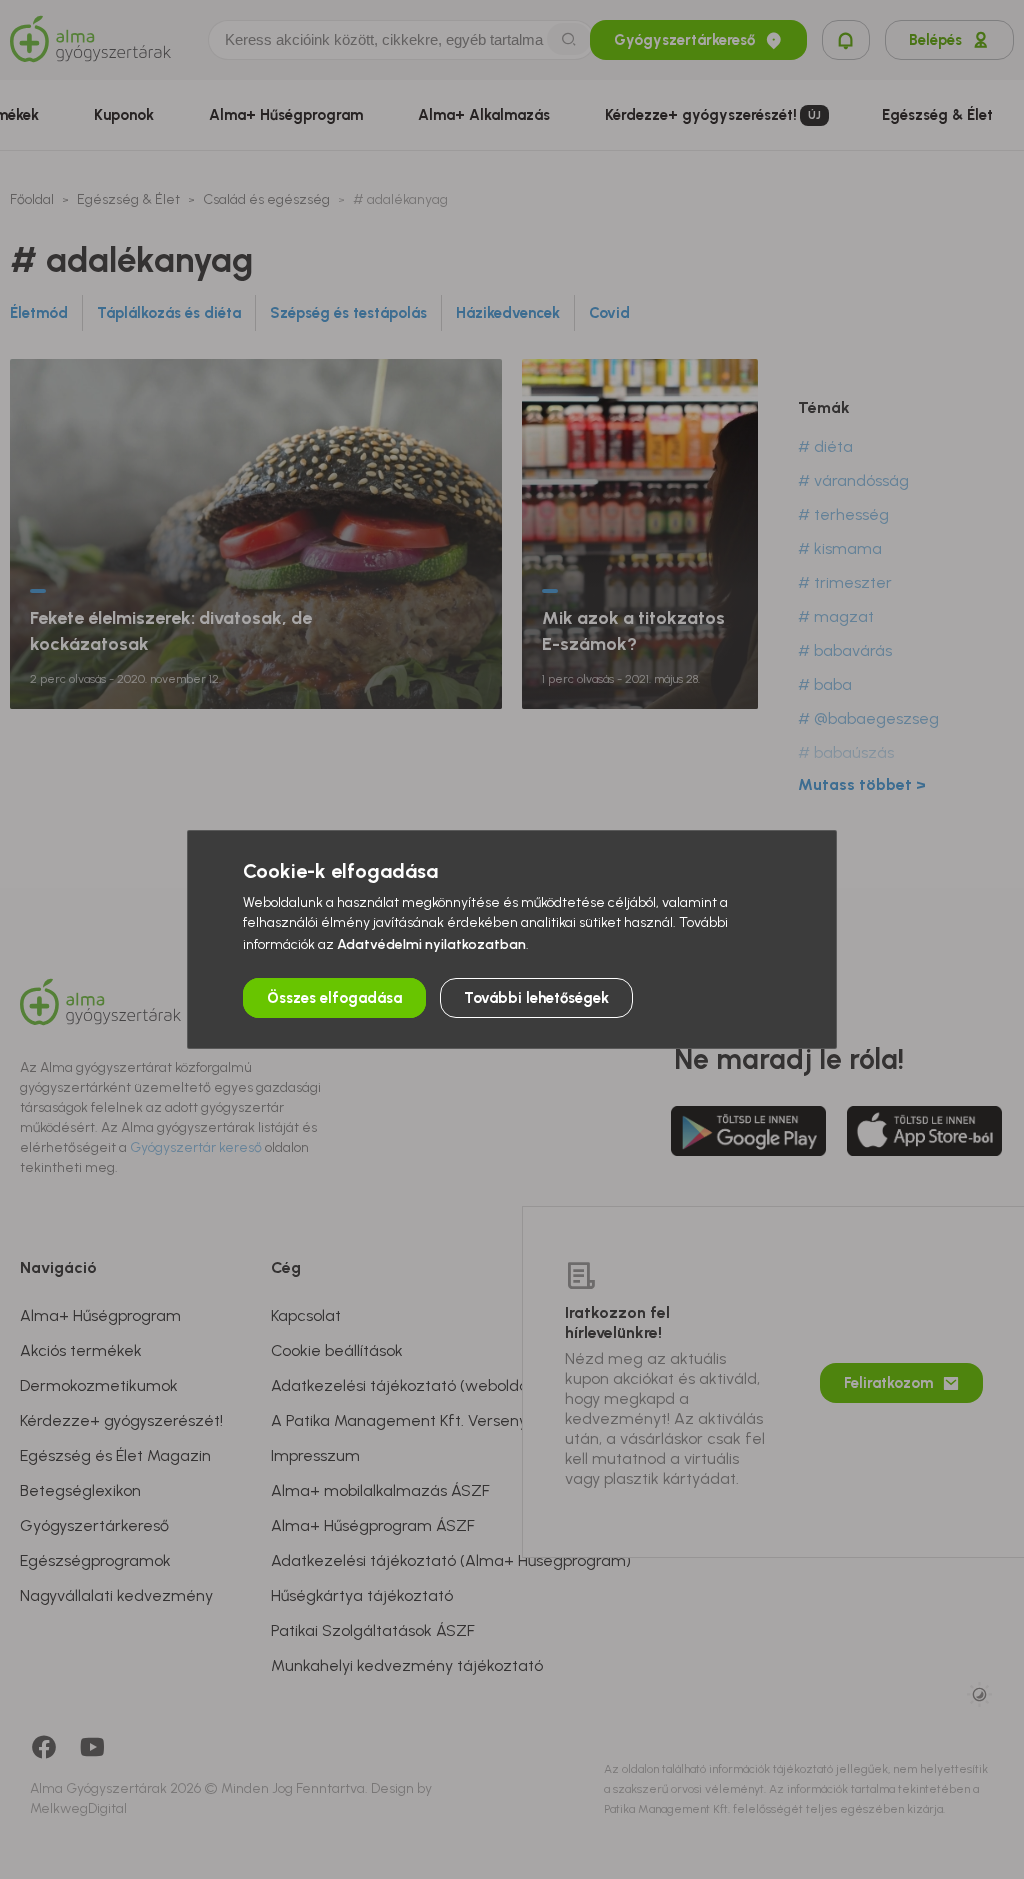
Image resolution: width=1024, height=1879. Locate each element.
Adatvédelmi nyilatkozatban (431, 944)
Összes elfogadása (334, 998)
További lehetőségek (536, 998)
